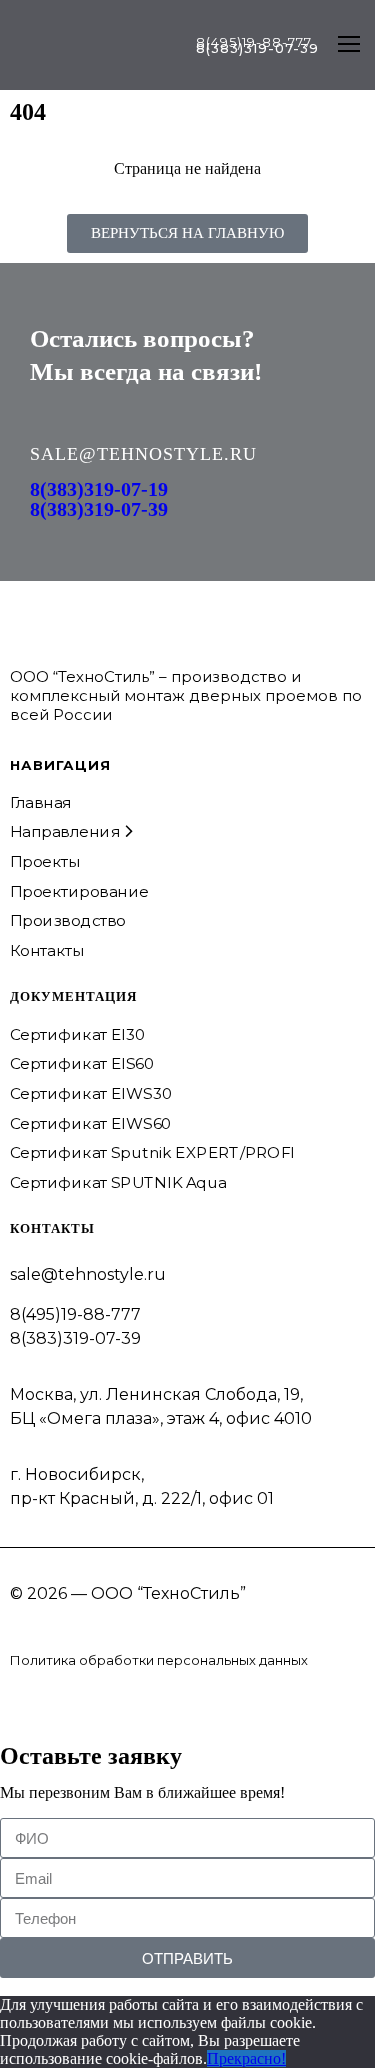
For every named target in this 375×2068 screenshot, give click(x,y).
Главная (41, 802)
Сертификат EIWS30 (91, 1094)
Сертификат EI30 (78, 1034)
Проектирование (79, 891)
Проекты (45, 861)
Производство (68, 921)
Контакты (47, 950)
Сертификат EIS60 (82, 1064)
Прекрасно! (246, 2058)
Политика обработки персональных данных (159, 1660)
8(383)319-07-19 (99, 489)
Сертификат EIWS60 (91, 1123)
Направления (65, 832)
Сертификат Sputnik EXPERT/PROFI (152, 1153)
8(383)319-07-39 (99, 509)
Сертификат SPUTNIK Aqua (118, 1183)
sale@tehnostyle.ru (88, 1274)
